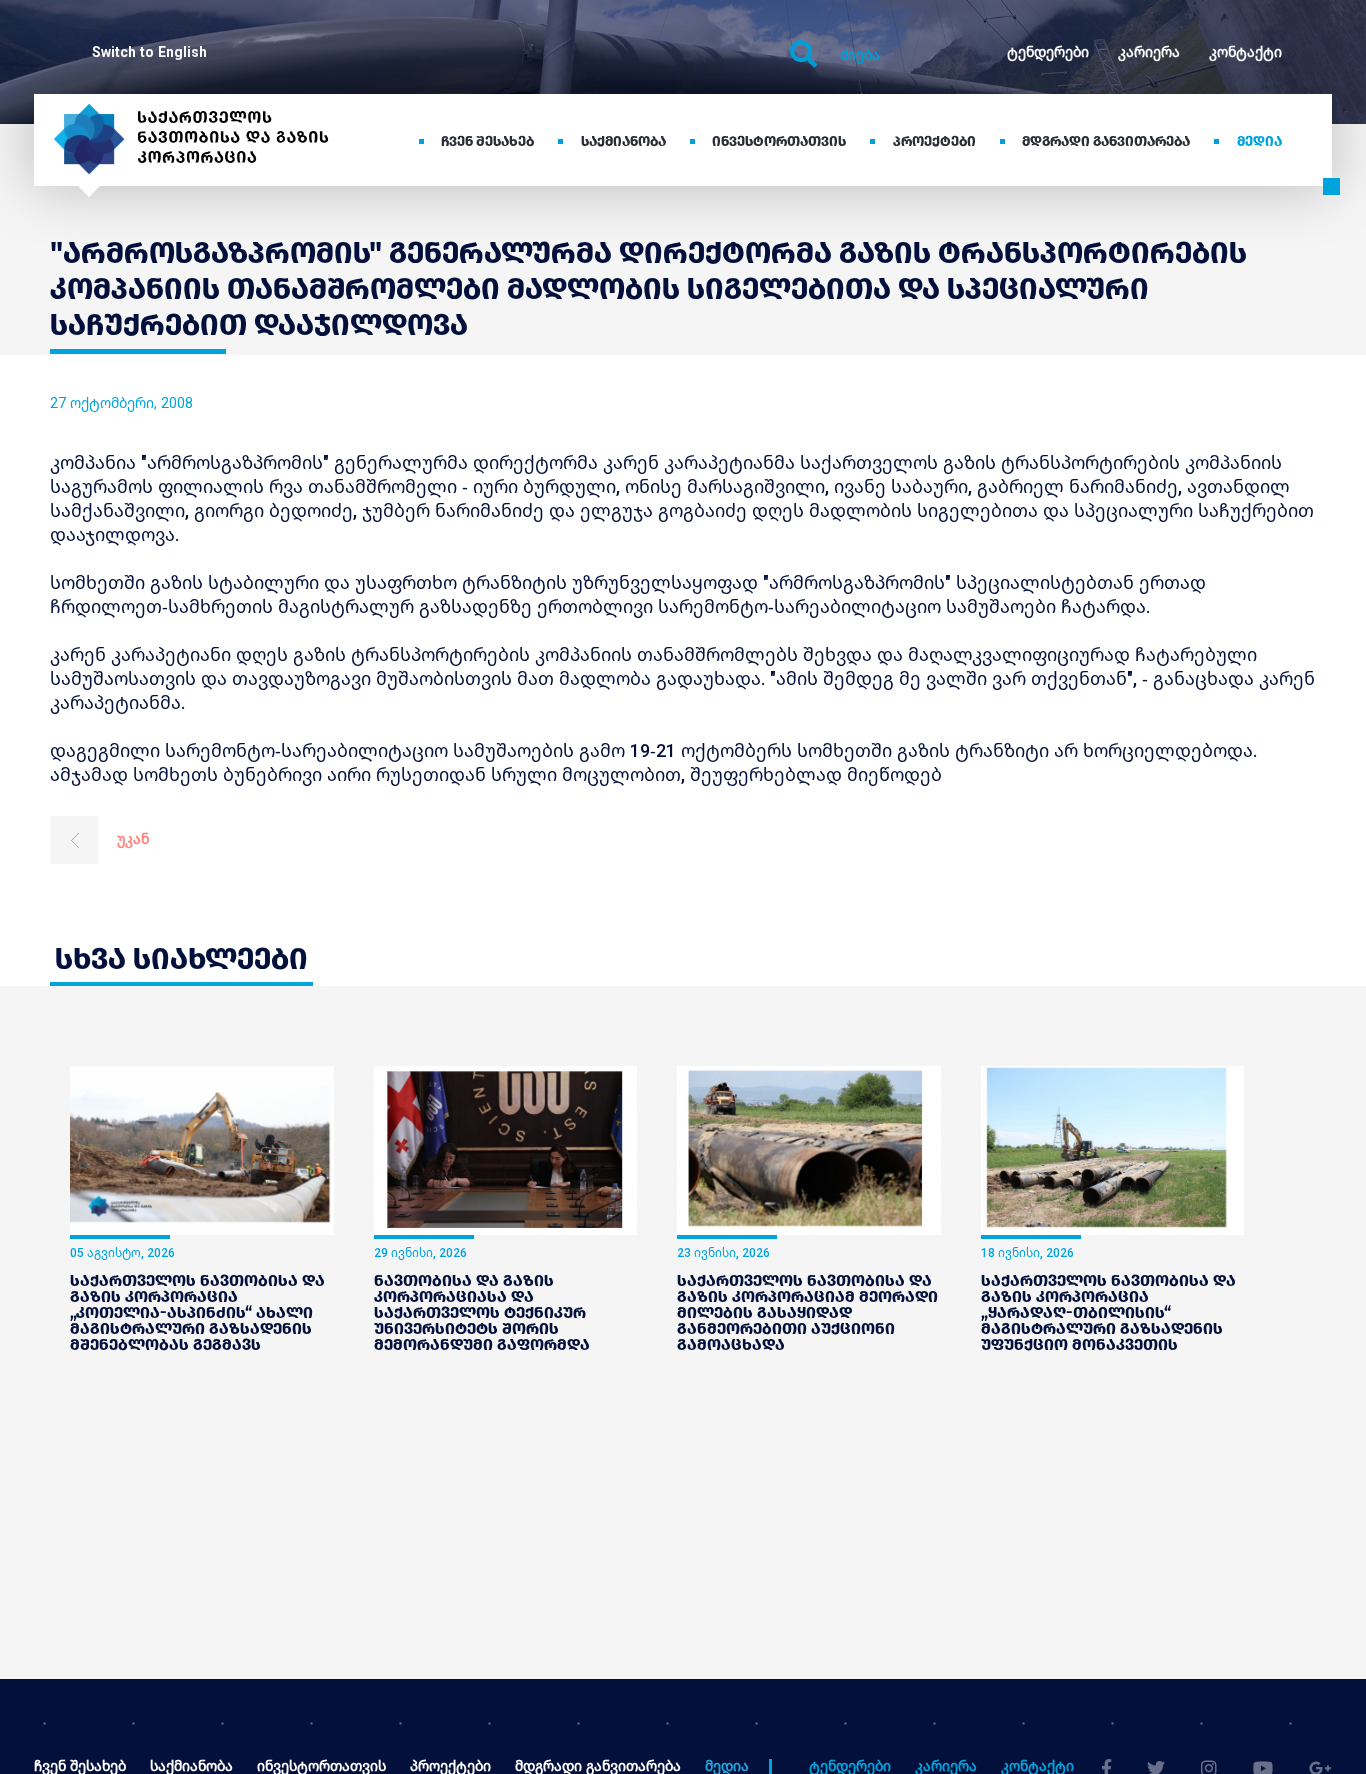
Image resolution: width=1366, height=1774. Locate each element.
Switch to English (149, 51)
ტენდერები (1048, 51)
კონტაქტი (1245, 51)
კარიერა (1149, 51)
